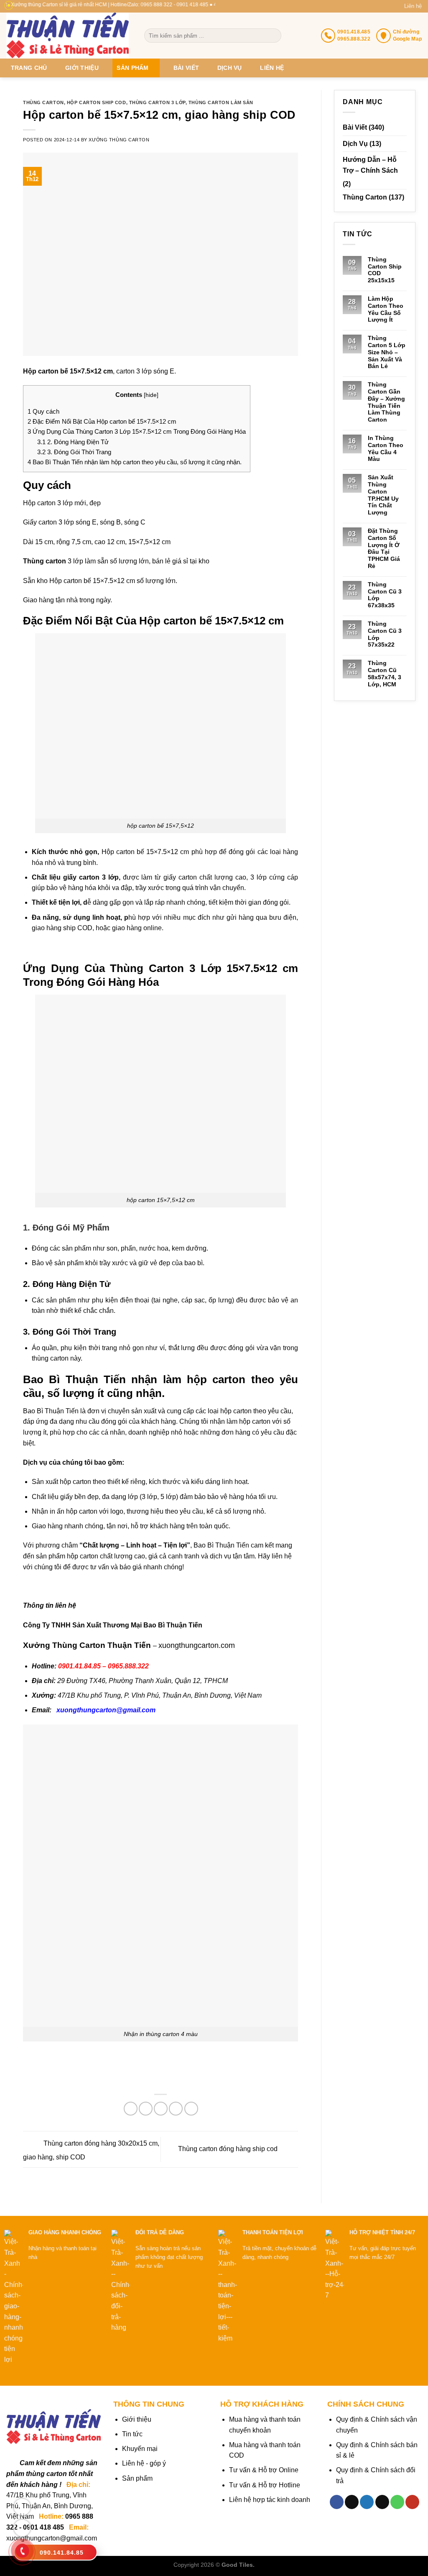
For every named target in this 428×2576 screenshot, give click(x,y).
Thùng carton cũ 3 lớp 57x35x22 (385, 634)
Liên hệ (413, 6)
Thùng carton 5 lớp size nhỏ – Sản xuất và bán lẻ (387, 352)
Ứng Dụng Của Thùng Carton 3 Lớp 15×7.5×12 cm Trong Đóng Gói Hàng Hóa (137, 431)
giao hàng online (137, 928)
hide (151, 395)
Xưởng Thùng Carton (119, 140)
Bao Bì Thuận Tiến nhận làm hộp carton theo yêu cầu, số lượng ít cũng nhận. (135, 462)
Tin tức (132, 2434)
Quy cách (43, 411)
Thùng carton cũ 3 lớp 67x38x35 (385, 595)
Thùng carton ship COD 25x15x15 (385, 270)
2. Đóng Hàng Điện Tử (73, 442)
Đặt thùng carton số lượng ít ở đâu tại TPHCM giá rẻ (384, 548)
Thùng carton (43, 102)
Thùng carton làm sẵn (221, 102)
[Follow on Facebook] (337, 2502)
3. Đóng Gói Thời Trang (74, 452)
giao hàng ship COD (62, 928)
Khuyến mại (140, 2449)
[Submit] (274, 36)
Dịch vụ (230, 68)
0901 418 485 (43, 2527)
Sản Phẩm (132, 68)
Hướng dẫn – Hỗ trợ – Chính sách (370, 165)
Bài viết (186, 68)
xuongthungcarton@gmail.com (106, 1710)
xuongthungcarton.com (197, 1645)
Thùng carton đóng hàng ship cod (229, 2149)
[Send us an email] (382, 2502)
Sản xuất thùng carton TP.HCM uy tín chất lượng (383, 495)
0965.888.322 (128, 1666)
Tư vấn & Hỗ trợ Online (264, 2470)
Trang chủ (29, 68)
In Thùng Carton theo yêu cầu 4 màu (386, 448)
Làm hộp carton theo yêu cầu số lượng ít (386, 309)
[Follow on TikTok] (352, 2502)
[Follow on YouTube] (412, 2502)
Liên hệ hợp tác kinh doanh (270, 2500)
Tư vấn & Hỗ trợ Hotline (265, 2485)
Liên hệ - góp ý (144, 2463)
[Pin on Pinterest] (176, 2109)
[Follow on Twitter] (367, 2502)
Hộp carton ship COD (97, 102)
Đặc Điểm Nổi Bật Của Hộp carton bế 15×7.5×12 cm (102, 421)
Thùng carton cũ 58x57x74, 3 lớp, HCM (385, 673)
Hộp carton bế (70, 581)
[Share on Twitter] (146, 2109)
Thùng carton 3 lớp (157, 102)
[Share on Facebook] (131, 2109)
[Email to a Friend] (161, 2109)
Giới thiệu (82, 68)
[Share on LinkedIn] (191, 2109)
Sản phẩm (137, 2478)
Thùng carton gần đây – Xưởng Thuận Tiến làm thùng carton (386, 402)
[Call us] (397, 2502)
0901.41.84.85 (79, 1666)
